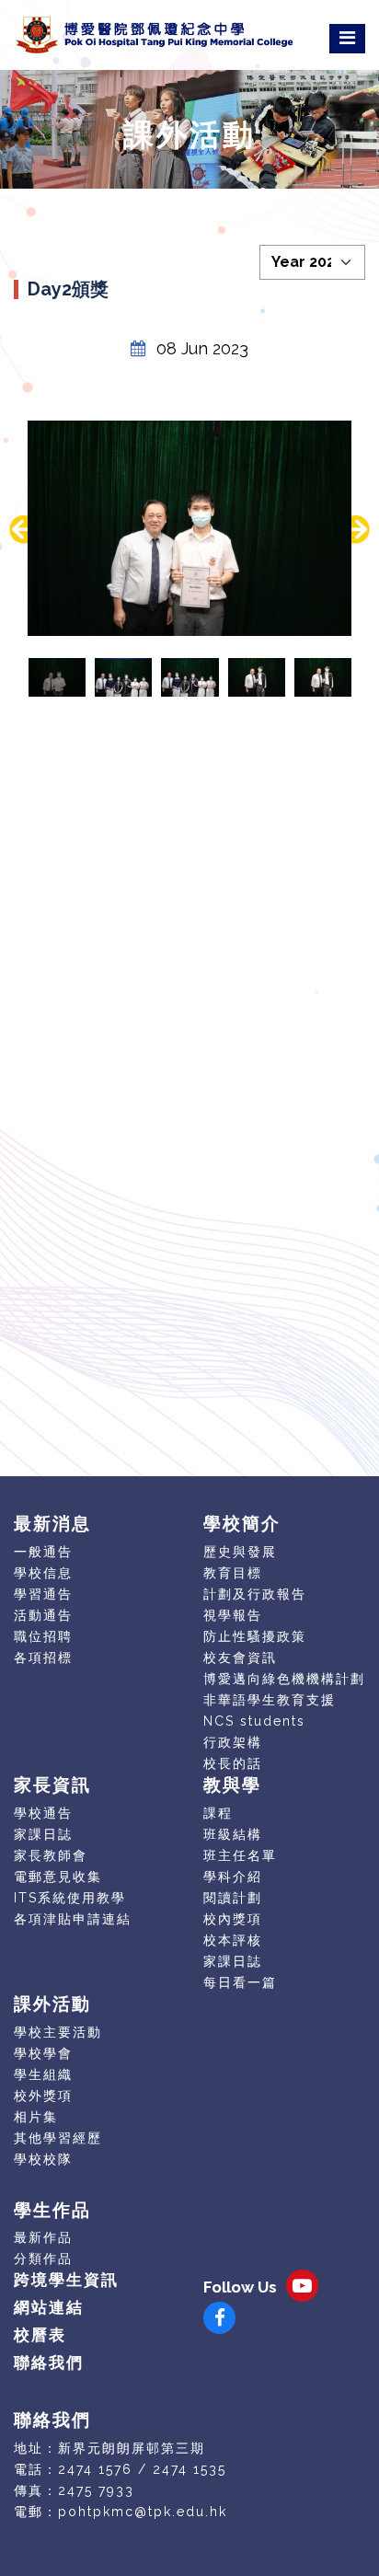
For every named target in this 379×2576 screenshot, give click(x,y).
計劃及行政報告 (255, 1594)
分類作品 (43, 2258)
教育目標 (233, 1573)
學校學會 (43, 2053)
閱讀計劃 (233, 1898)
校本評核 (233, 1940)
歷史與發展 (240, 1552)
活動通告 (43, 1615)
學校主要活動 (58, 2032)
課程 (218, 1813)
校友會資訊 (240, 1658)
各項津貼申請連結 (73, 1919)
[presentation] (23, 530)
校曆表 (40, 2335)
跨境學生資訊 (66, 2280)
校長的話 (233, 1763)
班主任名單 (240, 1855)
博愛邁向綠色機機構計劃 (284, 1679)
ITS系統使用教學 (70, 1898)
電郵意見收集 (58, 1877)
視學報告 (233, 1615)
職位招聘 (43, 1636)
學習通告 (43, 1594)
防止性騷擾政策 (255, 1636)
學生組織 (43, 2074)
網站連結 (49, 2307)
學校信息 (43, 1573)
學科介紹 (233, 1877)
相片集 (36, 2117)
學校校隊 (43, 2159)
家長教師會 (51, 1855)
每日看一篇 (240, 1982)
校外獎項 (43, 2096)
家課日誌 (43, 1834)
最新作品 (43, 2237)
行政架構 (233, 1742)
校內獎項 (233, 1919)
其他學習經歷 (58, 2138)
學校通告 (43, 1813)
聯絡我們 (49, 2362)
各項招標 (43, 1658)
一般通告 (43, 1552)
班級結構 (233, 1834)
